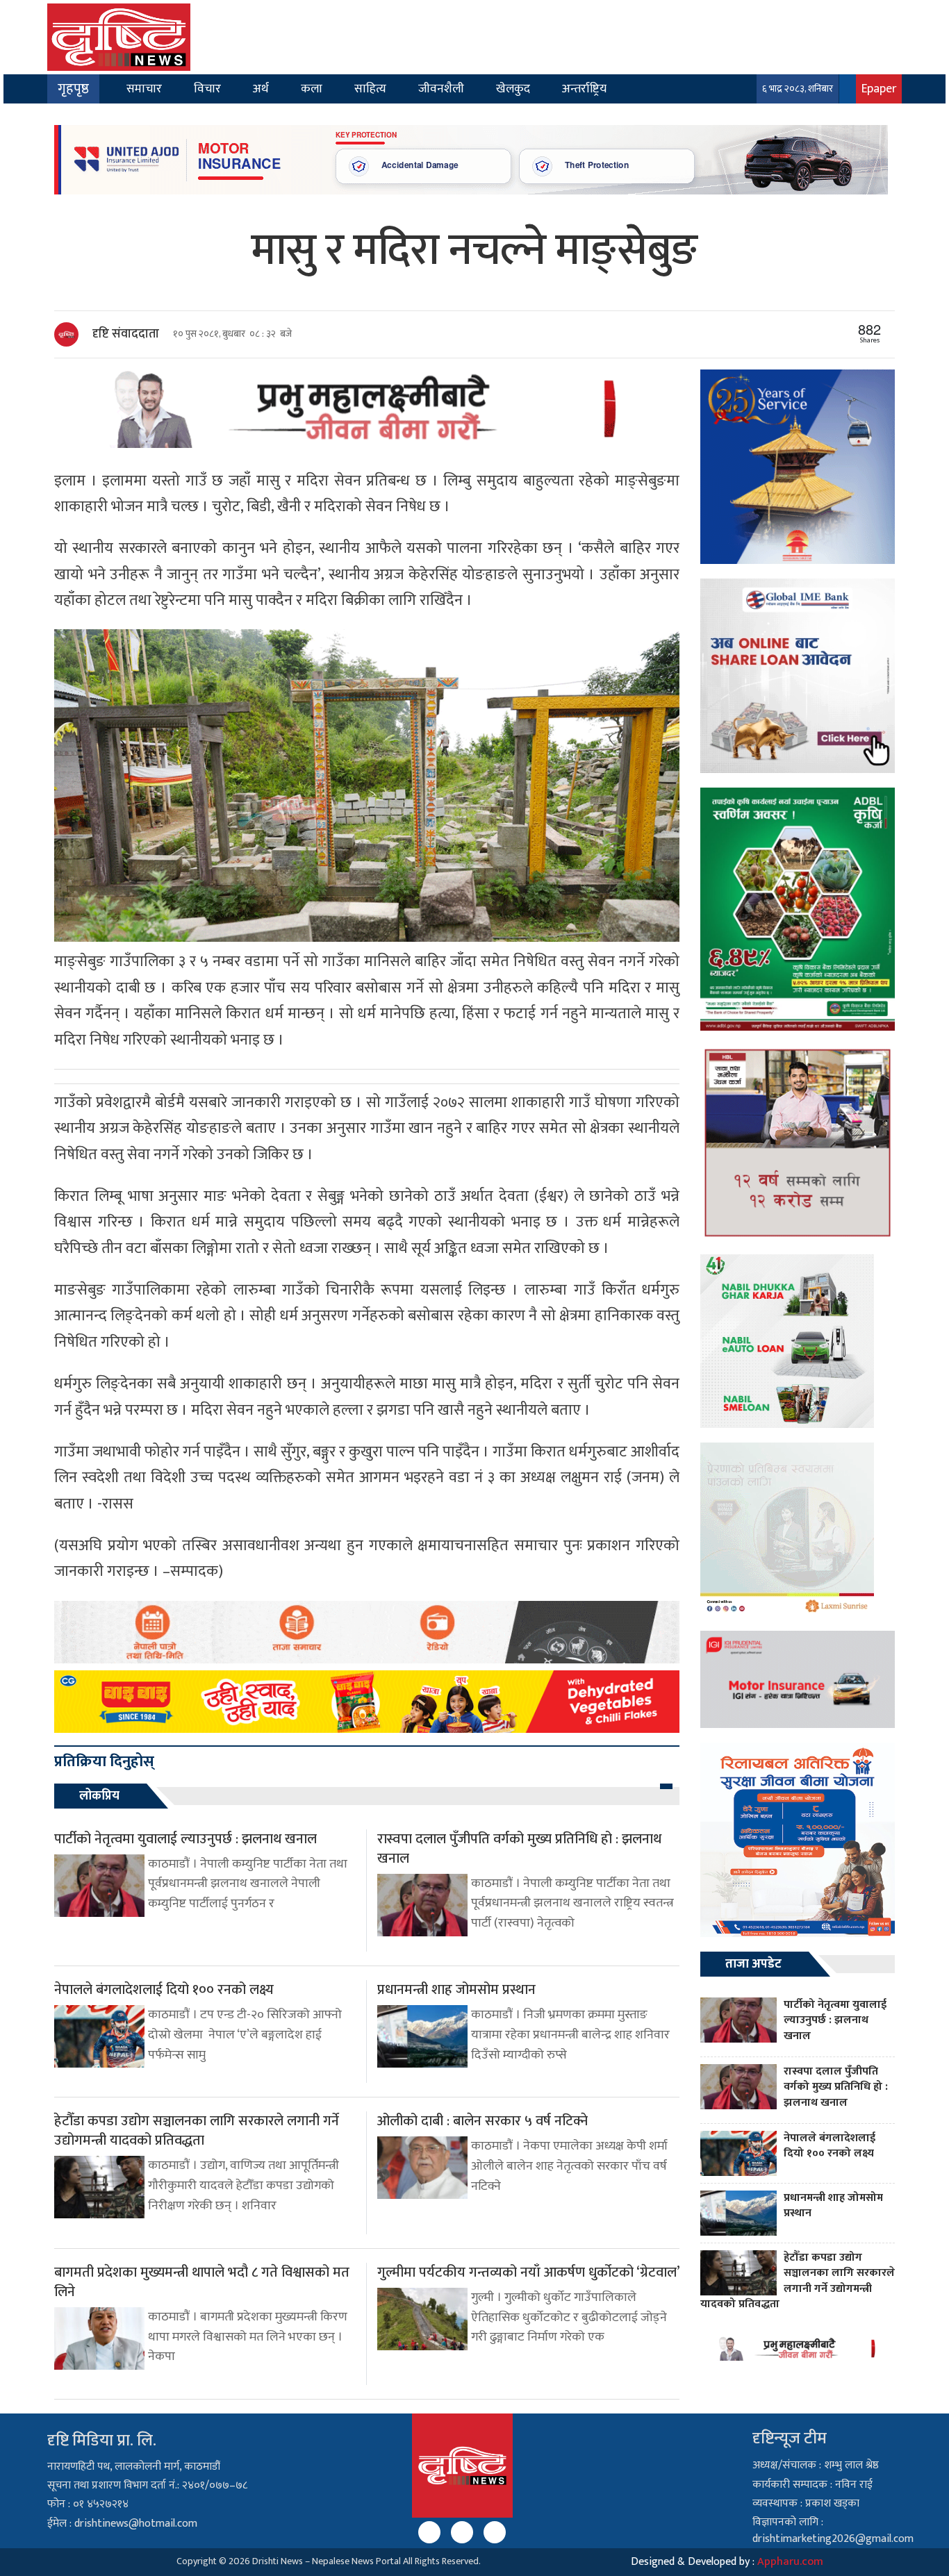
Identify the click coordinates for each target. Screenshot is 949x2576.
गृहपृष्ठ (73, 89)
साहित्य (370, 89)
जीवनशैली (441, 89)
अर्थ (261, 89)
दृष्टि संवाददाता (126, 334)
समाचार (144, 89)
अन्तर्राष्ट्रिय (584, 89)
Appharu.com (790, 2562)
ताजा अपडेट (753, 1964)
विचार (207, 89)
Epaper (879, 89)
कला (312, 89)
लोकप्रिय (99, 1796)
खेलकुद (513, 89)
